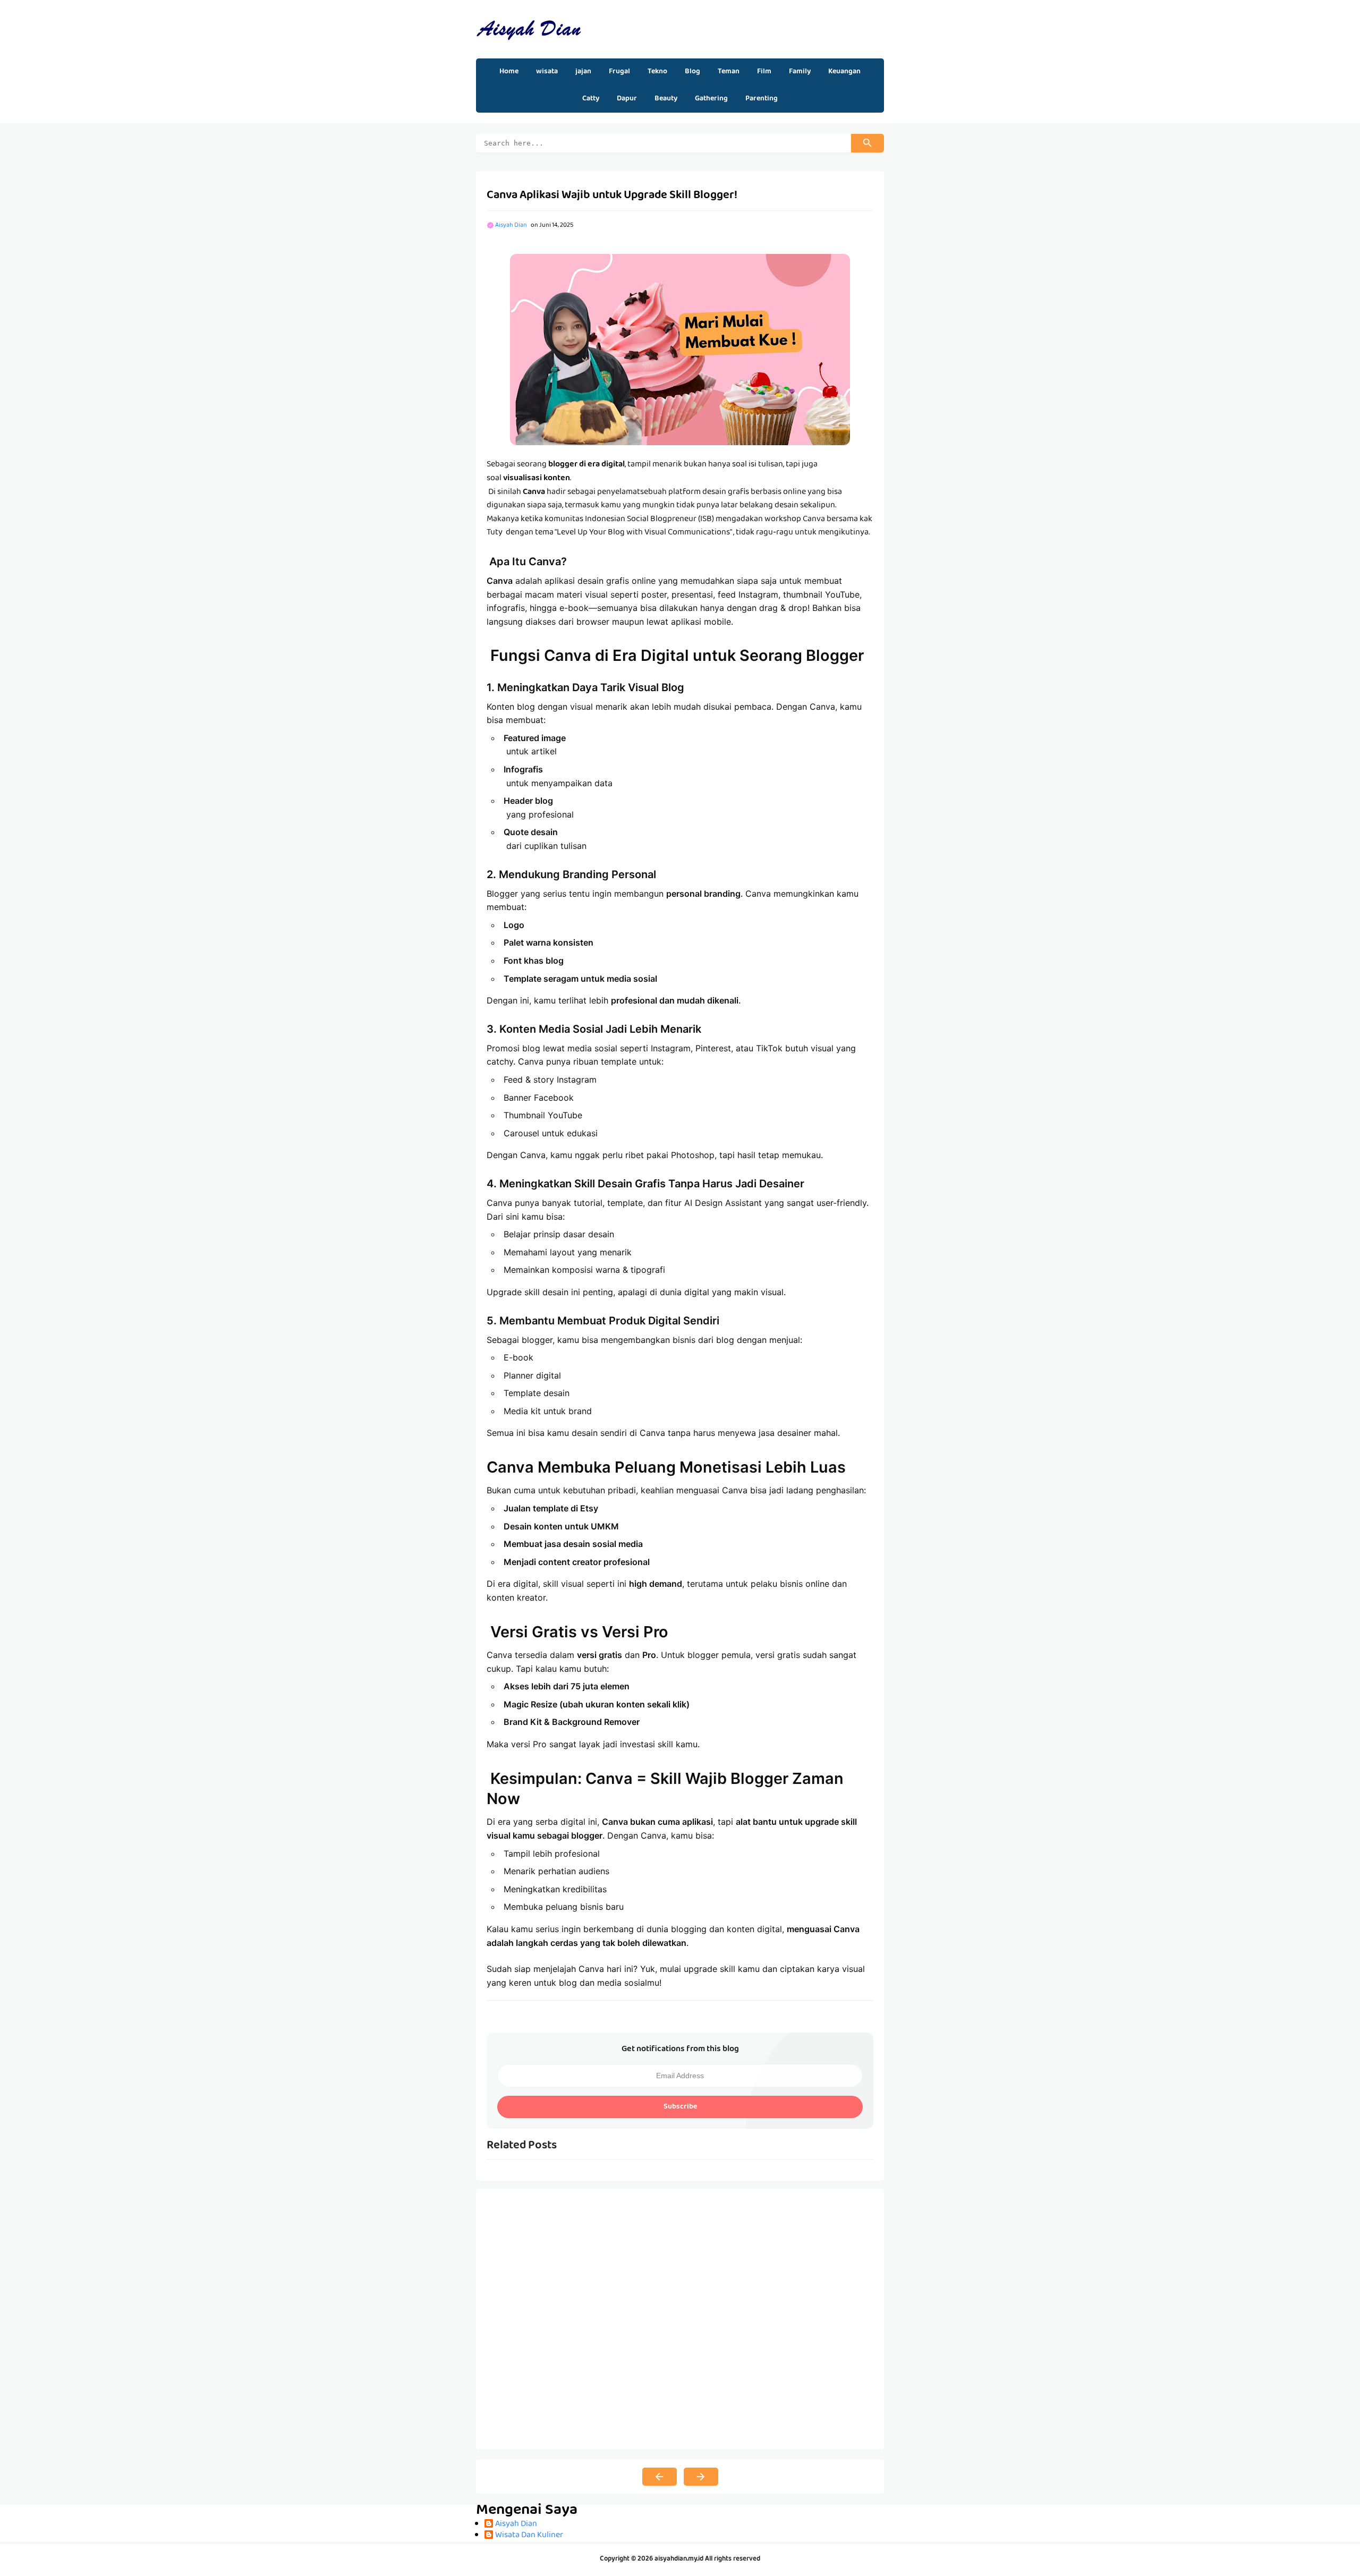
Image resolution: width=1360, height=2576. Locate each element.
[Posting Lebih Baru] (660, 2477)
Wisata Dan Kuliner (529, 2536)
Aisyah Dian (516, 2525)
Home (509, 72)
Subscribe (680, 2107)
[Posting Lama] (701, 2477)
